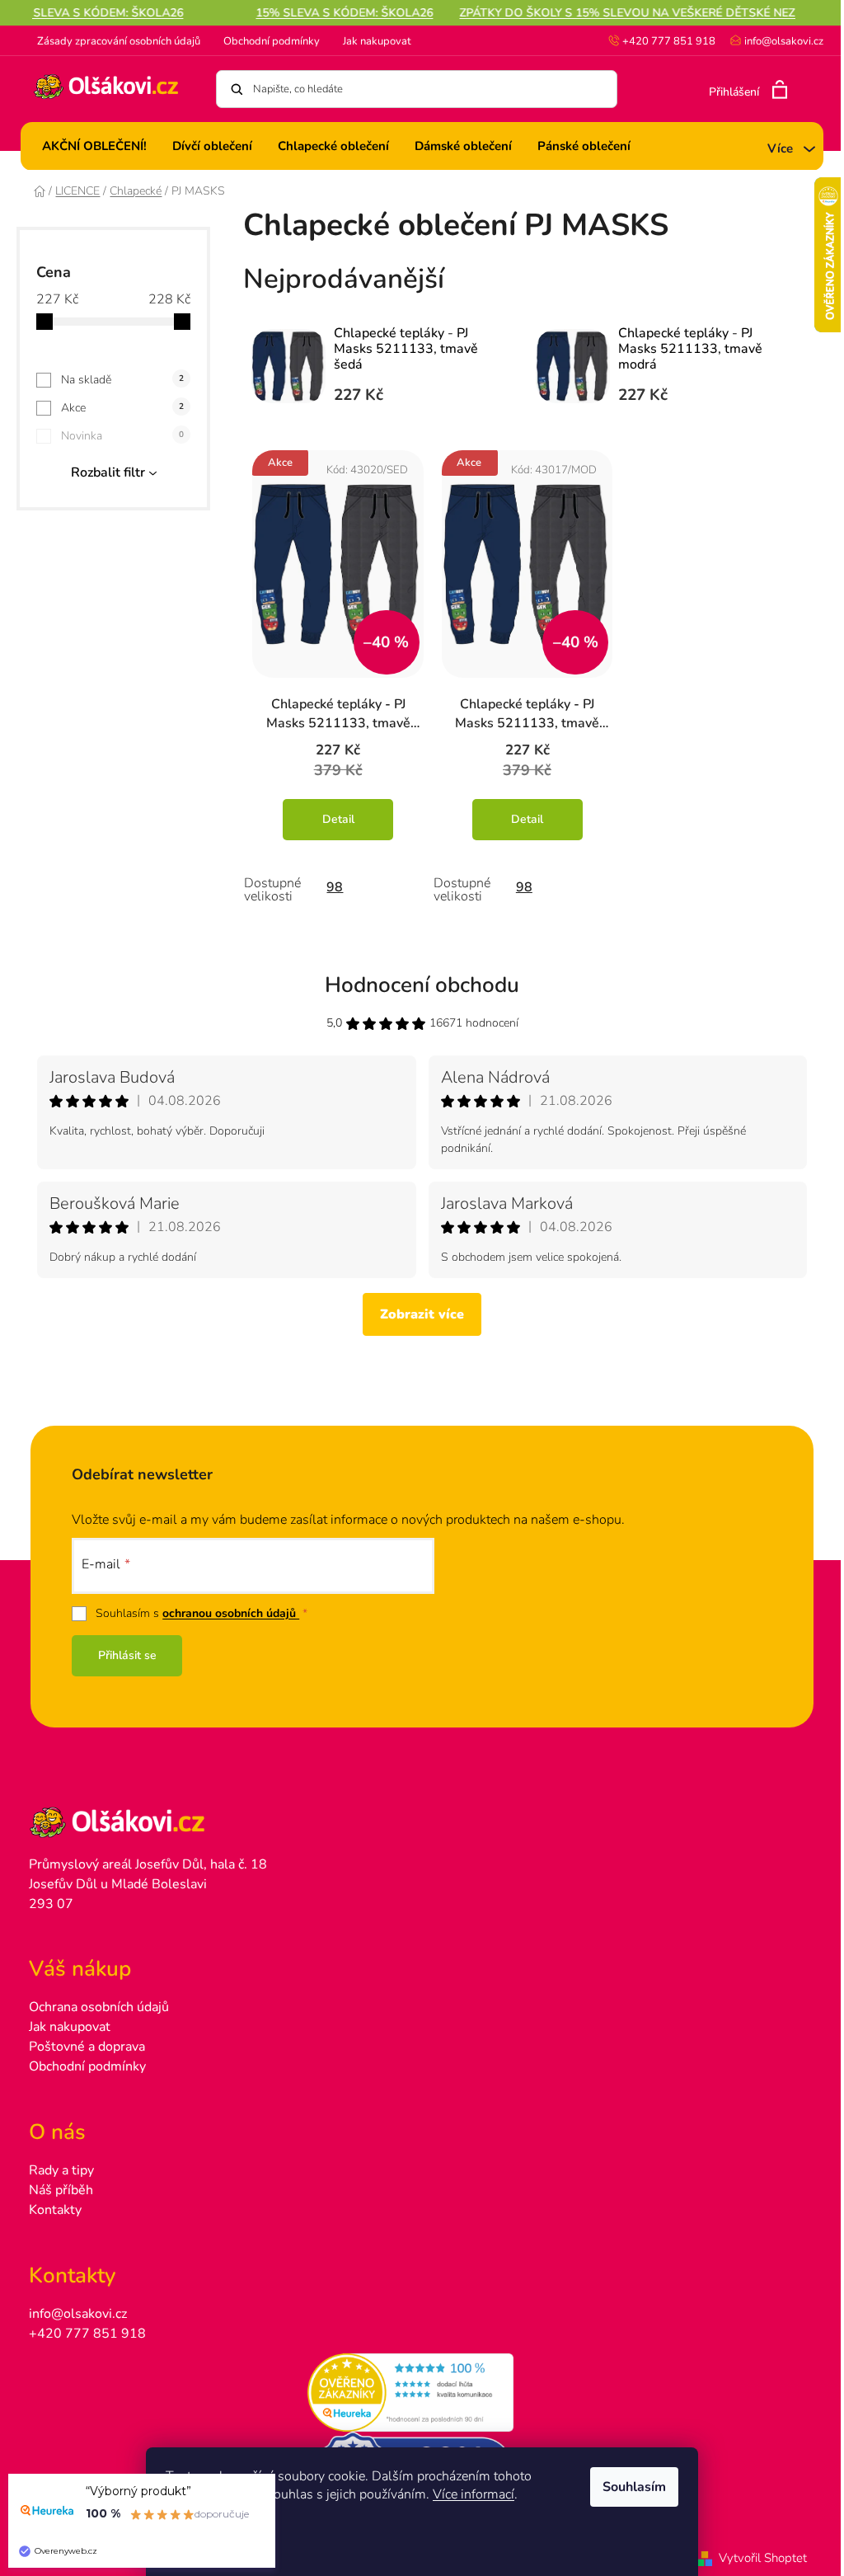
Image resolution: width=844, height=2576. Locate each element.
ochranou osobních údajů (231, 1613)
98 (335, 887)
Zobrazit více (422, 1314)
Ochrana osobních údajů (99, 2007)
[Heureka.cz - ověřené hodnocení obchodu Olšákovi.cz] (422, 2393)
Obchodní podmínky (272, 41)
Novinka (123, 436)
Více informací (474, 2494)
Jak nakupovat (377, 41)
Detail (338, 819)
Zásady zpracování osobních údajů (119, 41)
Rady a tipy (61, 2170)
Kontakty (55, 2210)
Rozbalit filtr (108, 472)
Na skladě (123, 380)
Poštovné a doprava (87, 2047)
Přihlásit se (127, 1655)
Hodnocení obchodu (422, 985)
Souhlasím (634, 2487)
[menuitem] (94, 146)
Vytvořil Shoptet (763, 2558)
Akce (123, 408)
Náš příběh (61, 2190)
